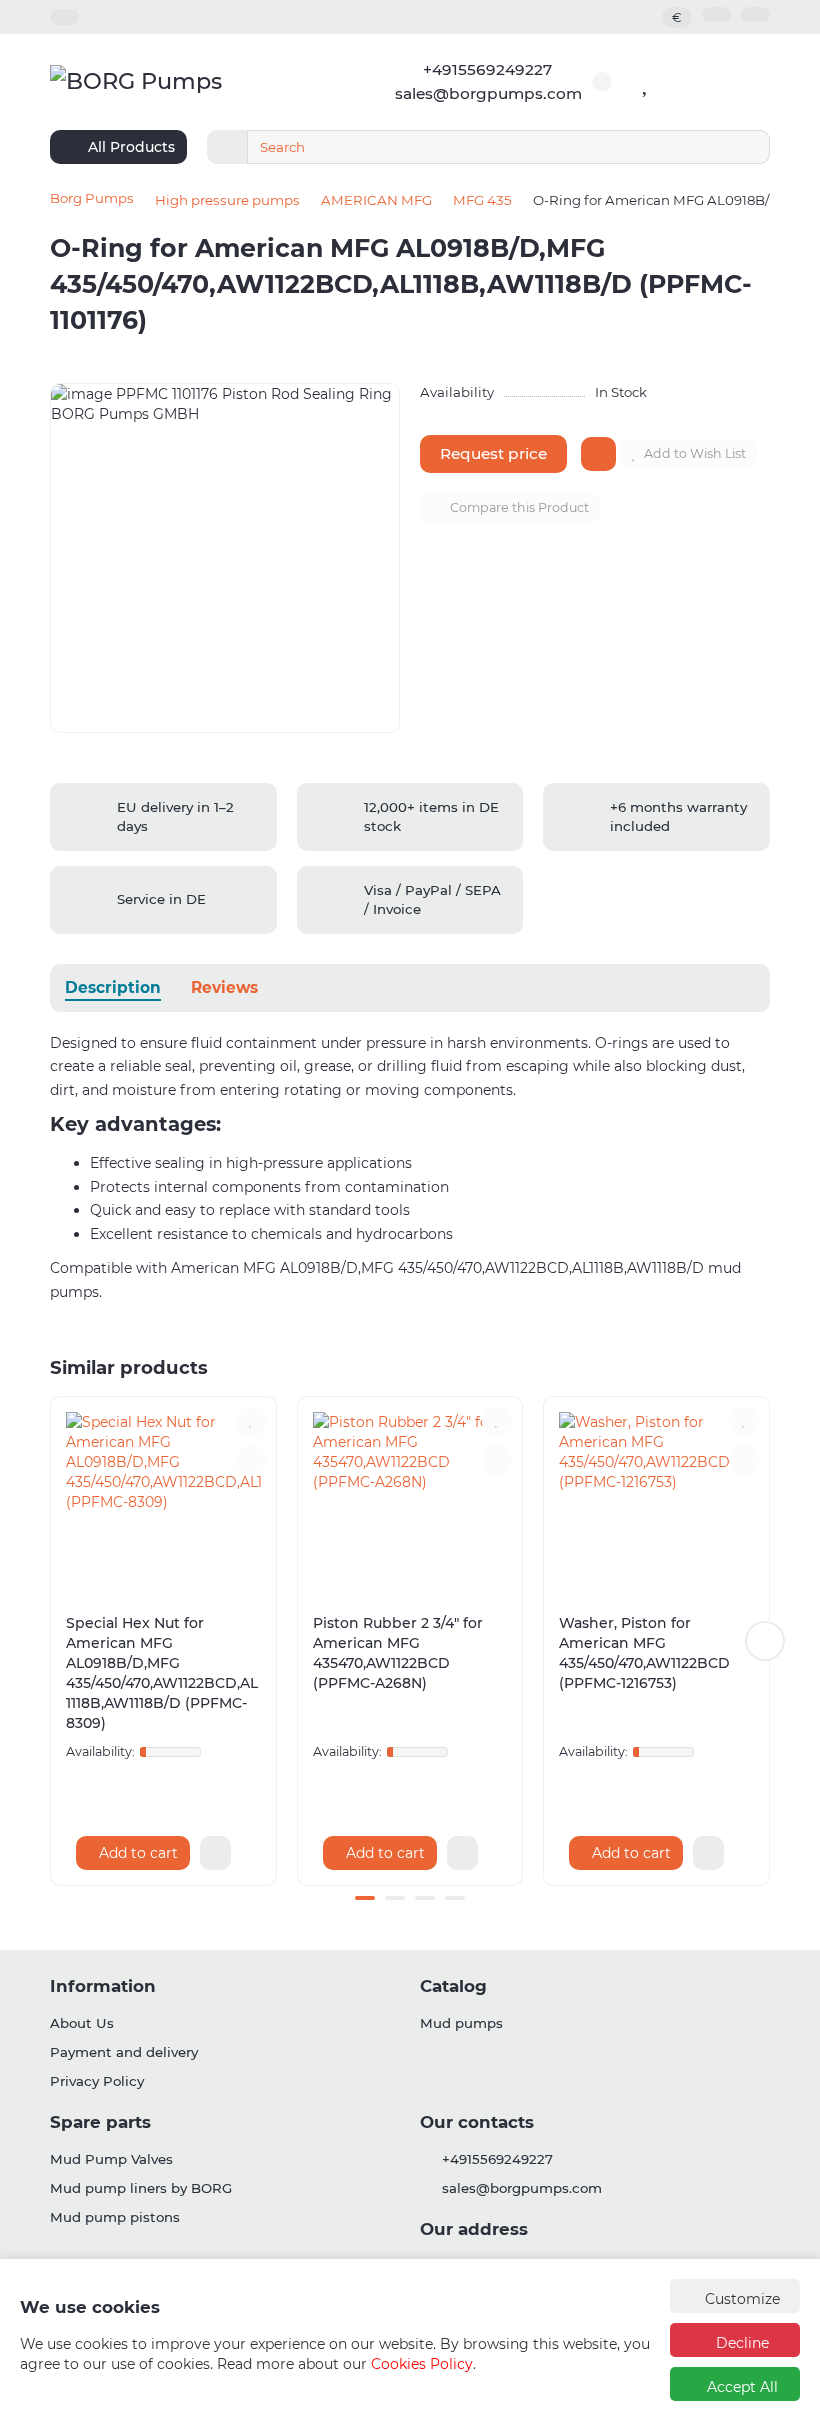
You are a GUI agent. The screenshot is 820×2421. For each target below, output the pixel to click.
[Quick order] (215, 1853)
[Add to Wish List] (251, 1422)
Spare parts (100, 2122)
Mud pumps (461, 2023)
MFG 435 (482, 200)
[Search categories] (227, 147)
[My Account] (755, 15)
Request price (493, 453)
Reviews (224, 987)
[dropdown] (64, 17)
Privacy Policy (97, 2081)
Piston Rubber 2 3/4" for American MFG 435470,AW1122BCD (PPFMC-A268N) (398, 1653)
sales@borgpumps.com (488, 93)
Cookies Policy (422, 2364)
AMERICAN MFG (376, 200)
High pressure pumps (227, 200)
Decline (740, 2343)
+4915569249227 (487, 69)
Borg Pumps (92, 198)
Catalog (453, 1986)
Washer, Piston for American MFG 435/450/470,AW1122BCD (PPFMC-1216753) (644, 1653)
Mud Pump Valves (111, 2159)
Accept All (740, 2387)
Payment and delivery (124, 2052)
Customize (740, 2299)
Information (103, 1986)
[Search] (749, 147)
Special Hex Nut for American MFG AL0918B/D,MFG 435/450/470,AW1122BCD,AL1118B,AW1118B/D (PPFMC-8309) (162, 1673)
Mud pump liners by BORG (141, 2188)
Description (113, 987)
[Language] (716, 15)
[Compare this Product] (251, 1460)
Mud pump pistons (115, 2217)
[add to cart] (598, 454)
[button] (55, 1641)
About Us (82, 2023)
